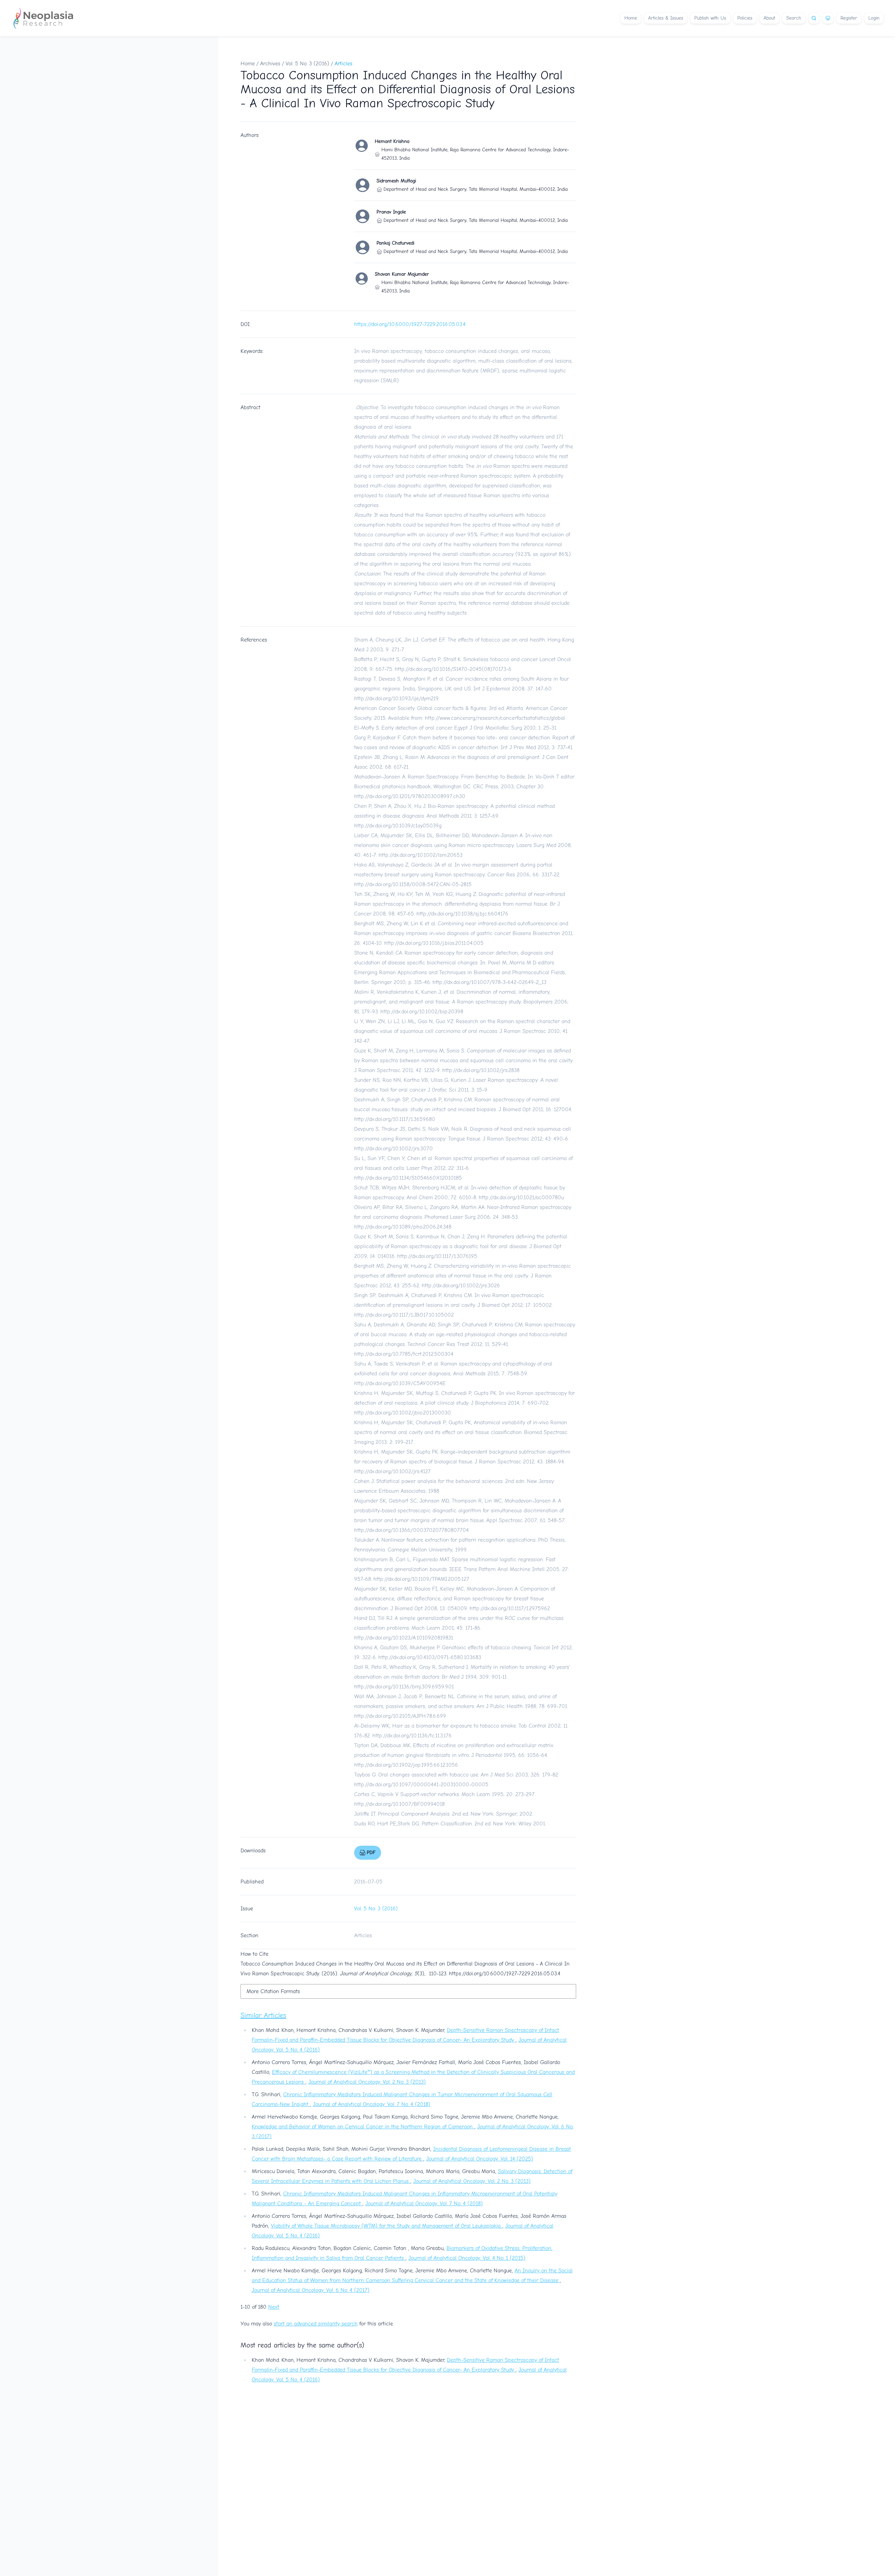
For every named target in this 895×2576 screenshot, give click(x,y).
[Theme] (828, 18)
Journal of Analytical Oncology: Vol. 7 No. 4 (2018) (372, 2104)
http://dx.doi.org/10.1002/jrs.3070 (393, 1149)
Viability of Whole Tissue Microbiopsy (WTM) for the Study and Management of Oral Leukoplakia (387, 2226)
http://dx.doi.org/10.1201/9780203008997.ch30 (410, 796)
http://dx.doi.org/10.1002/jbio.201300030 (403, 1413)
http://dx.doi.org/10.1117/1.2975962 (510, 1608)
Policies (745, 18)
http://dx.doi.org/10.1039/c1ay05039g (398, 826)
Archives (270, 64)
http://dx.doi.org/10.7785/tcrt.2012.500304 (404, 1354)
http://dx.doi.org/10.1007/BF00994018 (399, 1804)
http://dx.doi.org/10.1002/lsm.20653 (421, 855)
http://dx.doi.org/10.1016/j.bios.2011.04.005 (434, 943)
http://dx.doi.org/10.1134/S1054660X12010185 (408, 1178)
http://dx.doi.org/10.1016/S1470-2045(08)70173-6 (453, 669)
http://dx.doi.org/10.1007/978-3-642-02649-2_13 (489, 982)
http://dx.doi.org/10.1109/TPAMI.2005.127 (421, 1579)
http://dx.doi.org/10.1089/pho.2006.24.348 (403, 1227)
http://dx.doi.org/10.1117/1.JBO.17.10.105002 (404, 1315)
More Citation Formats (273, 1991)
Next (274, 2307)
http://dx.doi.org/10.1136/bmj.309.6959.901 (404, 1687)
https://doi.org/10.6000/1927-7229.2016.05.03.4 (410, 324)
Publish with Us (710, 18)
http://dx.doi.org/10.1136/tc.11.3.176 (412, 1736)
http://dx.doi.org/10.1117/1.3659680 (395, 1119)
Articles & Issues (666, 18)
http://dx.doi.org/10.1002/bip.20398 (422, 1012)
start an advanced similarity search (316, 2324)
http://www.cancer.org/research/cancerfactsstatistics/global (495, 718)
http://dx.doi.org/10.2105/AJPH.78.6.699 (400, 1716)
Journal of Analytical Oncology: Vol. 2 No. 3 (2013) (367, 2082)
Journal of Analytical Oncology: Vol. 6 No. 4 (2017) (311, 2290)
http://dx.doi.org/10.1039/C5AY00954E (400, 1383)
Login (874, 18)
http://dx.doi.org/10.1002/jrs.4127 (392, 1471)
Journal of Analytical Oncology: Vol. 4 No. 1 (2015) (467, 2258)
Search (794, 18)
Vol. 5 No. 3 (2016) (307, 64)
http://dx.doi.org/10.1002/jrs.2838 (481, 1070)
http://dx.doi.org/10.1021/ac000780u (521, 1197)
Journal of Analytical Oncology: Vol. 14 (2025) (480, 2159)
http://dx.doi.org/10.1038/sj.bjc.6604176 (462, 914)
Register (849, 18)
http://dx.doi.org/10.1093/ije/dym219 (396, 699)
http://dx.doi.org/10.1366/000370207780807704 (411, 1530)
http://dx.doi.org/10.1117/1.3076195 (437, 1256)
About (769, 18)
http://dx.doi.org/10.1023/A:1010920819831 (404, 1638)
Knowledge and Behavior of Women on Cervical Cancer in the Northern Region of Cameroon (363, 2127)
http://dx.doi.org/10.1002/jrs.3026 (461, 1286)
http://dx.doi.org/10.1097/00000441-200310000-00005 (421, 1785)
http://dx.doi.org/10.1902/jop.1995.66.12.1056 (406, 1765)
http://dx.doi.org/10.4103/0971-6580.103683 (430, 1657)
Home (631, 18)
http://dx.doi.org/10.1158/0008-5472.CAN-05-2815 (413, 884)
